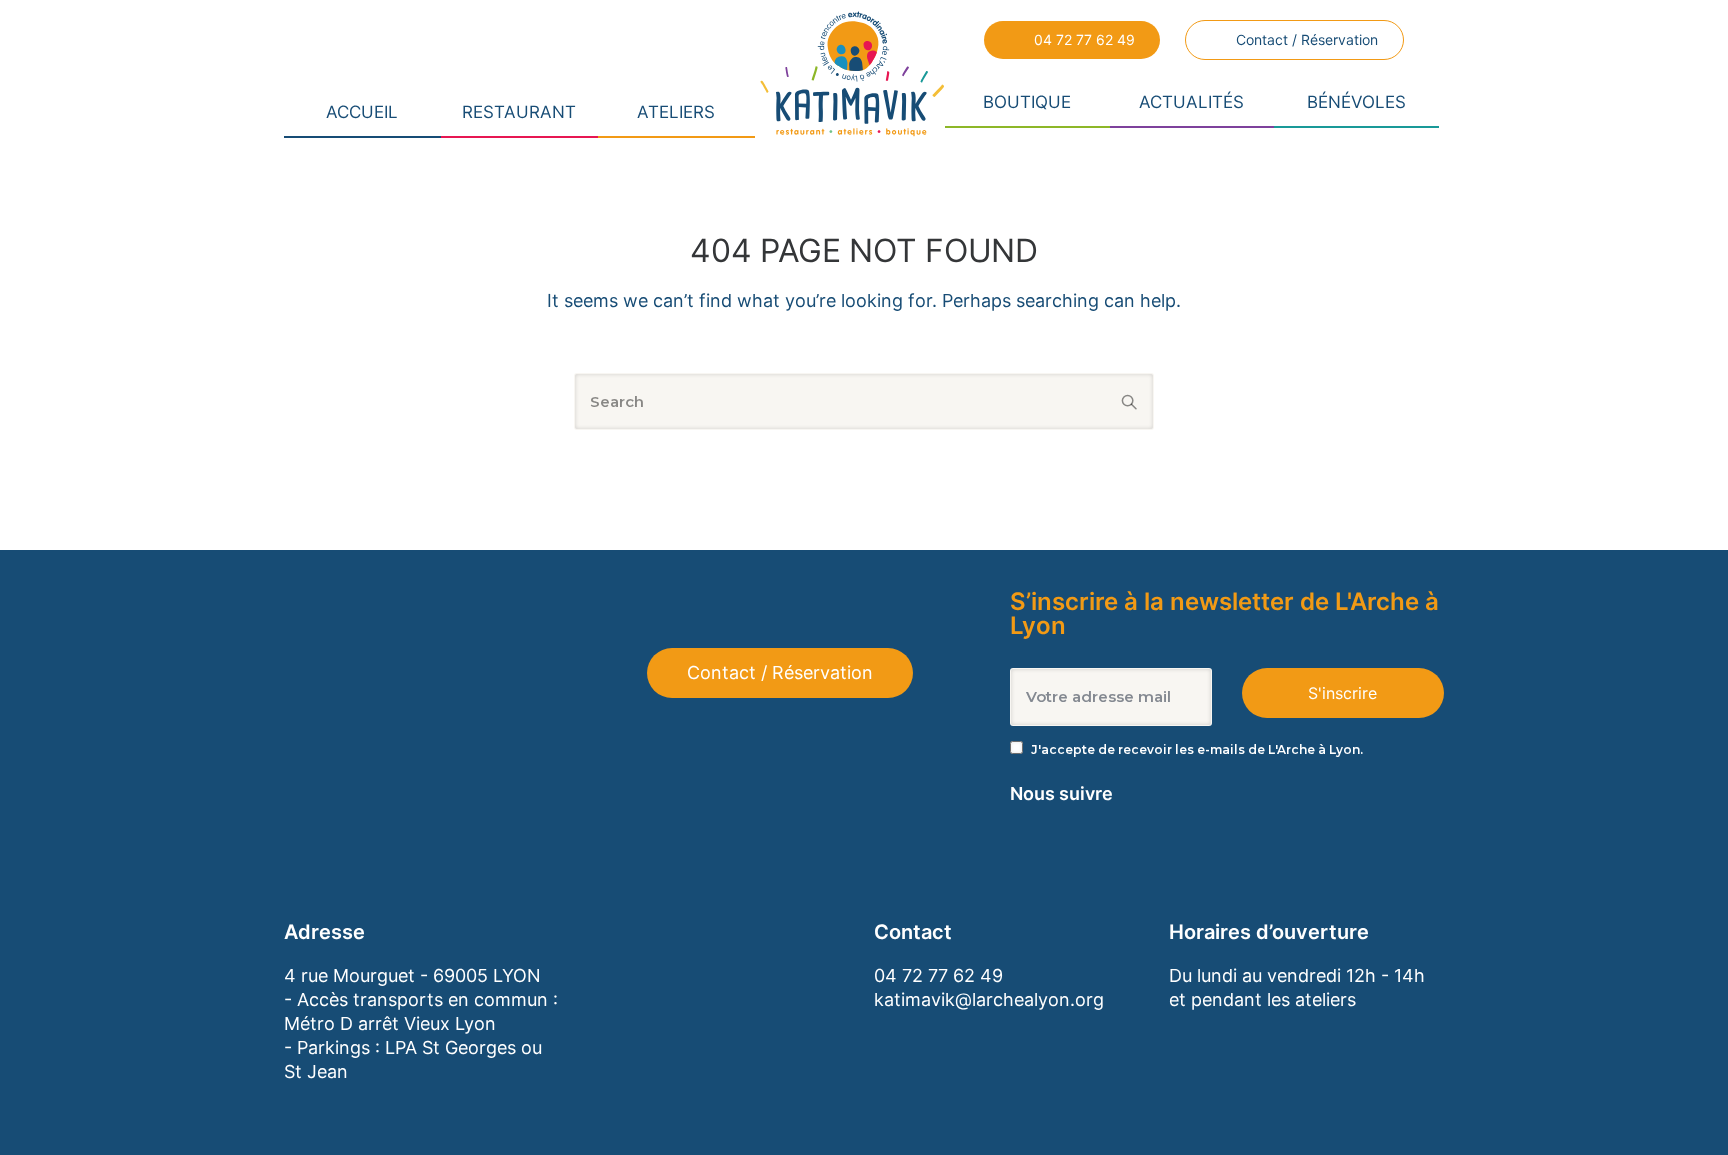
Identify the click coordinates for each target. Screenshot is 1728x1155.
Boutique (1027, 102)
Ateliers (676, 112)
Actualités (1191, 102)
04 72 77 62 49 (1084, 39)
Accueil (362, 112)
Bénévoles (1356, 102)
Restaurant (519, 112)
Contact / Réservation (1307, 39)
